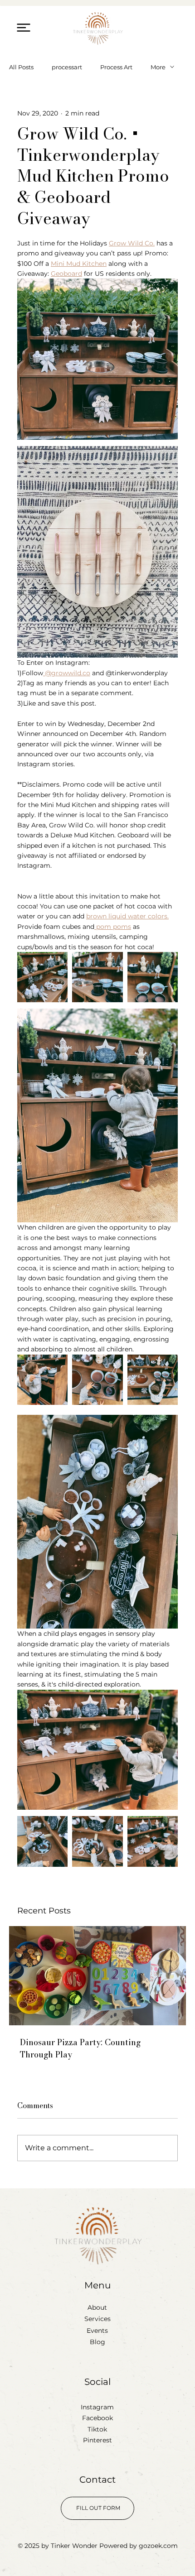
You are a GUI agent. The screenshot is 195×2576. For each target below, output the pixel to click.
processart (67, 67)
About (97, 2307)
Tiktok (97, 2429)
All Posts (21, 67)
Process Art (116, 67)
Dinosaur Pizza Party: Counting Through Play (80, 2048)
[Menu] (24, 27)
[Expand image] (42, 977)
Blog (97, 2342)
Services (97, 2319)
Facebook (97, 2418)
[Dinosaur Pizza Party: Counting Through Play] (97, 1976)
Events (97, 2331)
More (158, 67)
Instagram (97, 2407)
